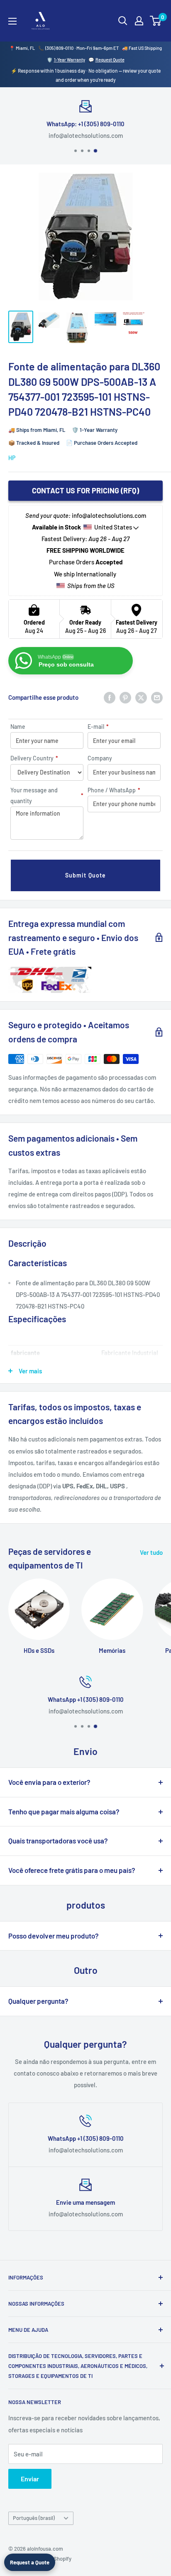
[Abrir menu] (12, 21)
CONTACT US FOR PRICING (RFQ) (85, 490)
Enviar (30, 2479)
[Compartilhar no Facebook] (110, 697)
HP (12, 458)
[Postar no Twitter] (141, 697)
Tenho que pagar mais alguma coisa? (64, 1811)
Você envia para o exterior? (49, 1782)
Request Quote (110, 60)
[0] (156, 21)
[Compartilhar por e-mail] (157, 697)
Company (100, 758)
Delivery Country (34, 758)
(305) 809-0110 (59, 48)
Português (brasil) (34, 2518)
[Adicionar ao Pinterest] (125, 697)
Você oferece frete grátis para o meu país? (72, 1870)
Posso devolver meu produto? (54, 1936)
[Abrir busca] (123, 21)
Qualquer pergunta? (38, 2001)
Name (18, 727)
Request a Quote (30, 2562)
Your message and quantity (47, 795)
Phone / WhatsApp (114, 790)
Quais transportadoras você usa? (58, 1841)
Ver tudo (151, 1552)
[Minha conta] (139, 21)
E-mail (98, 727)
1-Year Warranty (70, 60)
